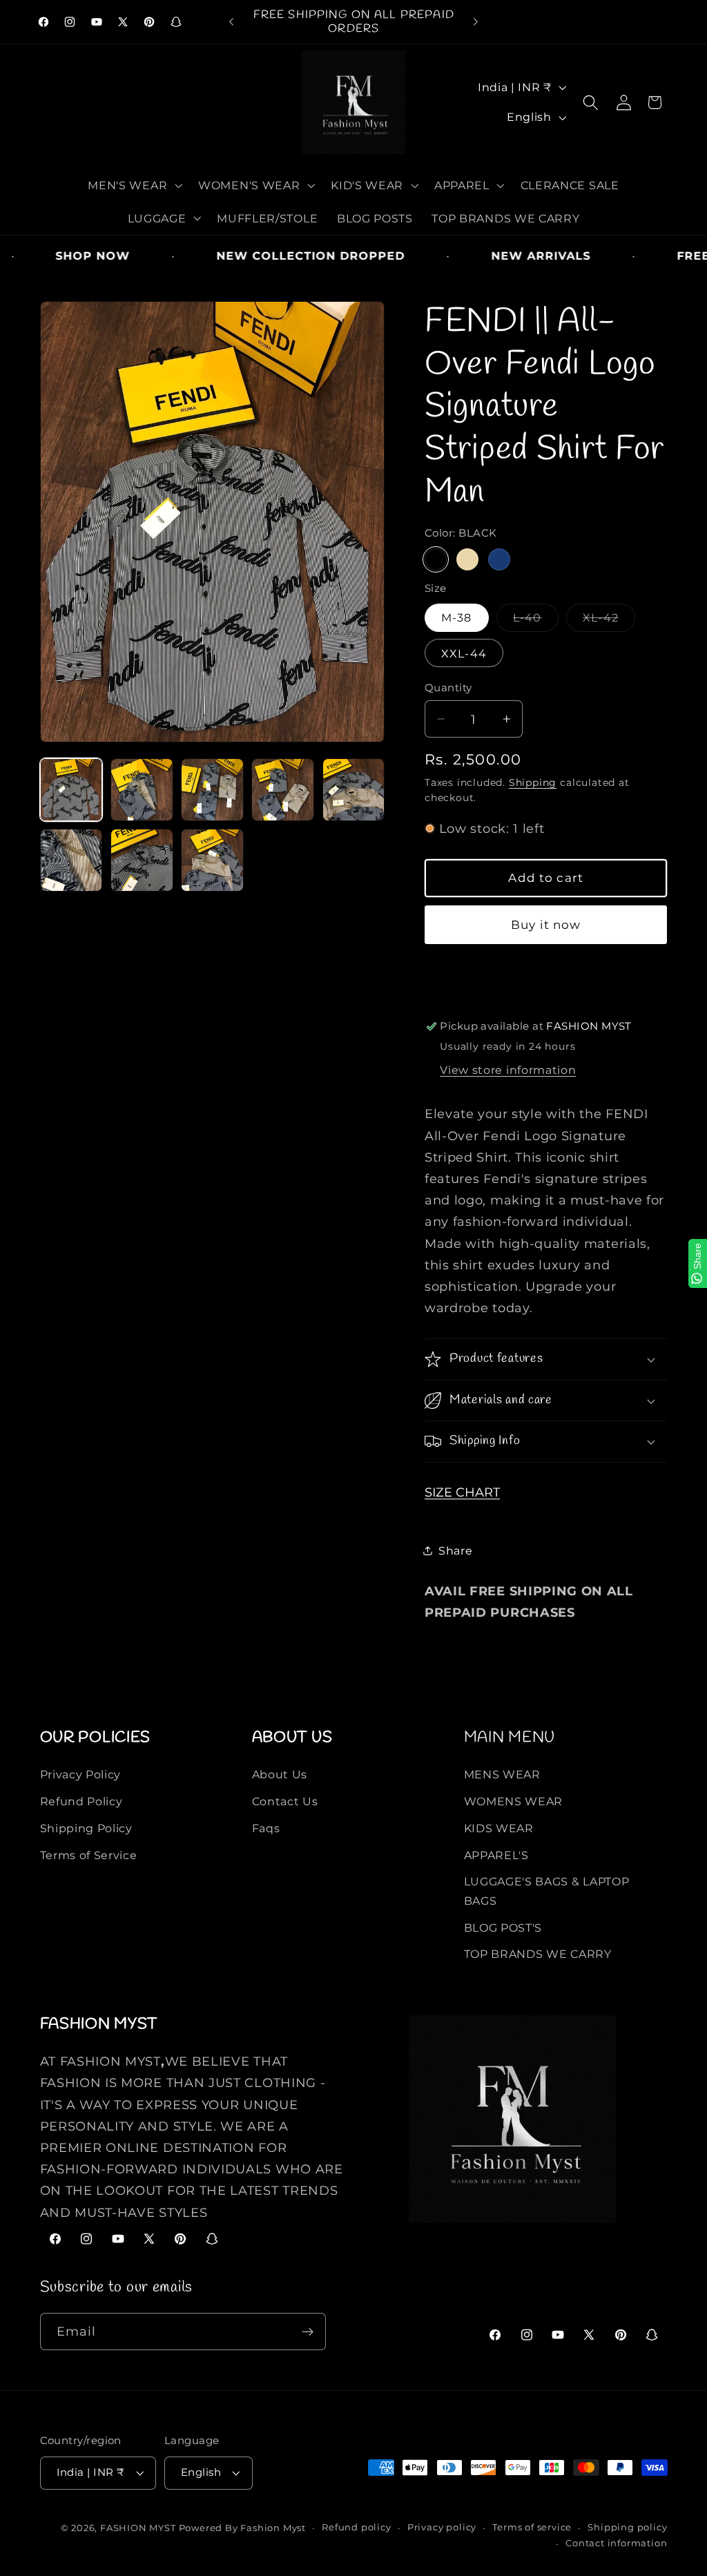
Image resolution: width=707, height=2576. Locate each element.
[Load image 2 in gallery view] (142, 790)
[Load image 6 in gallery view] (71, 860)
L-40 (531, 621)
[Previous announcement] (231, 22)
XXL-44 (464, 653)
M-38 (457, 617)
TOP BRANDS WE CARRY (538, 1954)
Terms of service (532, 2527)
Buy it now (546, 924)
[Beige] (467, 559)
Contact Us (285, 1801)
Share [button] (455, 1550)
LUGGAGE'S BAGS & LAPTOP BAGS (547, 1891)
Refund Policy (81, 1801)
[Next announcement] (476, 22)
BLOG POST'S (503, 1928)
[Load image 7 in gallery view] (142, 860)
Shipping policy (627, 2527)
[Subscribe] (308, 2332)
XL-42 (604, 621)
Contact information (616, 2543)
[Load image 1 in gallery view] (71, 790)
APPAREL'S (496, 1855)
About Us (280, 1774)
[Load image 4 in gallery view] (283, 790)
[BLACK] (436, 559)
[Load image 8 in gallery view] (212, 860)
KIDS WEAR (499, 1828)
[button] (134, 185)
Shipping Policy (86, 1828)
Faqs (266, 1828)
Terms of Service (89, 1855)
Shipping (533, 782)
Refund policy (356, 2527)
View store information (508, 1070)
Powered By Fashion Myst (243, 2528)
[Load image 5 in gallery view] (354, 790)
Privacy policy (442, 2527)
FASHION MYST (139, 2528)
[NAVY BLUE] (499, 559)
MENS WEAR (502, 1774)
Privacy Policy (81, 1774)
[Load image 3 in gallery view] (212, 790)
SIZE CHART (462, 1492)
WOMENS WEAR (514, 1801)
